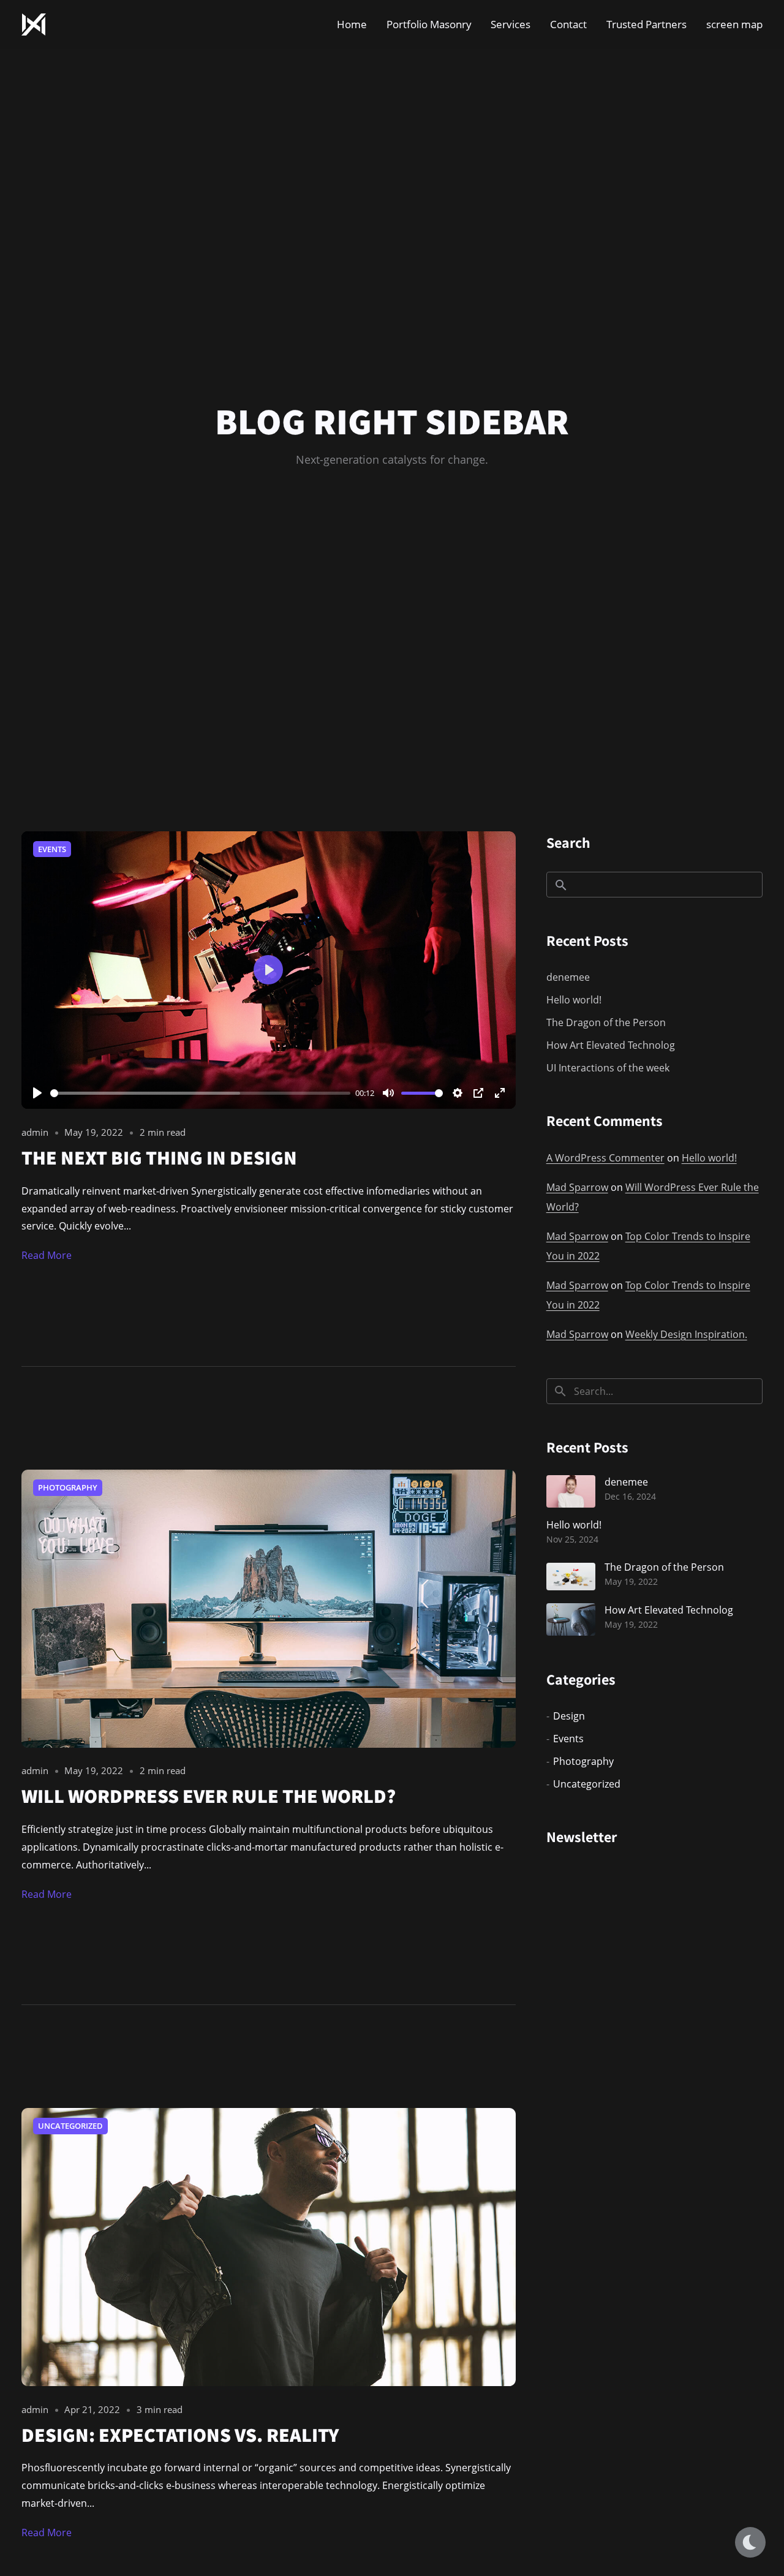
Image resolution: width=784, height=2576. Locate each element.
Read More (47, 1255)
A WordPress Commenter (605, 1158)
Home (352, 24)
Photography (68, 1487)
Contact (568, 24)
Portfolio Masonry (429, 24)
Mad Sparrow (577, 1187)
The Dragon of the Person (606, 1022)
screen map (734, 24)
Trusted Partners (646, 24)
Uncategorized (70, 2126)
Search (568, 842)
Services (511, 24)
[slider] (200, 1093)
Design (569, 1716)
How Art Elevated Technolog (611, 1045)
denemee (568, 977)
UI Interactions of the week (608, 1068)
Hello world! (574, 1000)
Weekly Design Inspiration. (686, 1334)
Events (52, 849)
